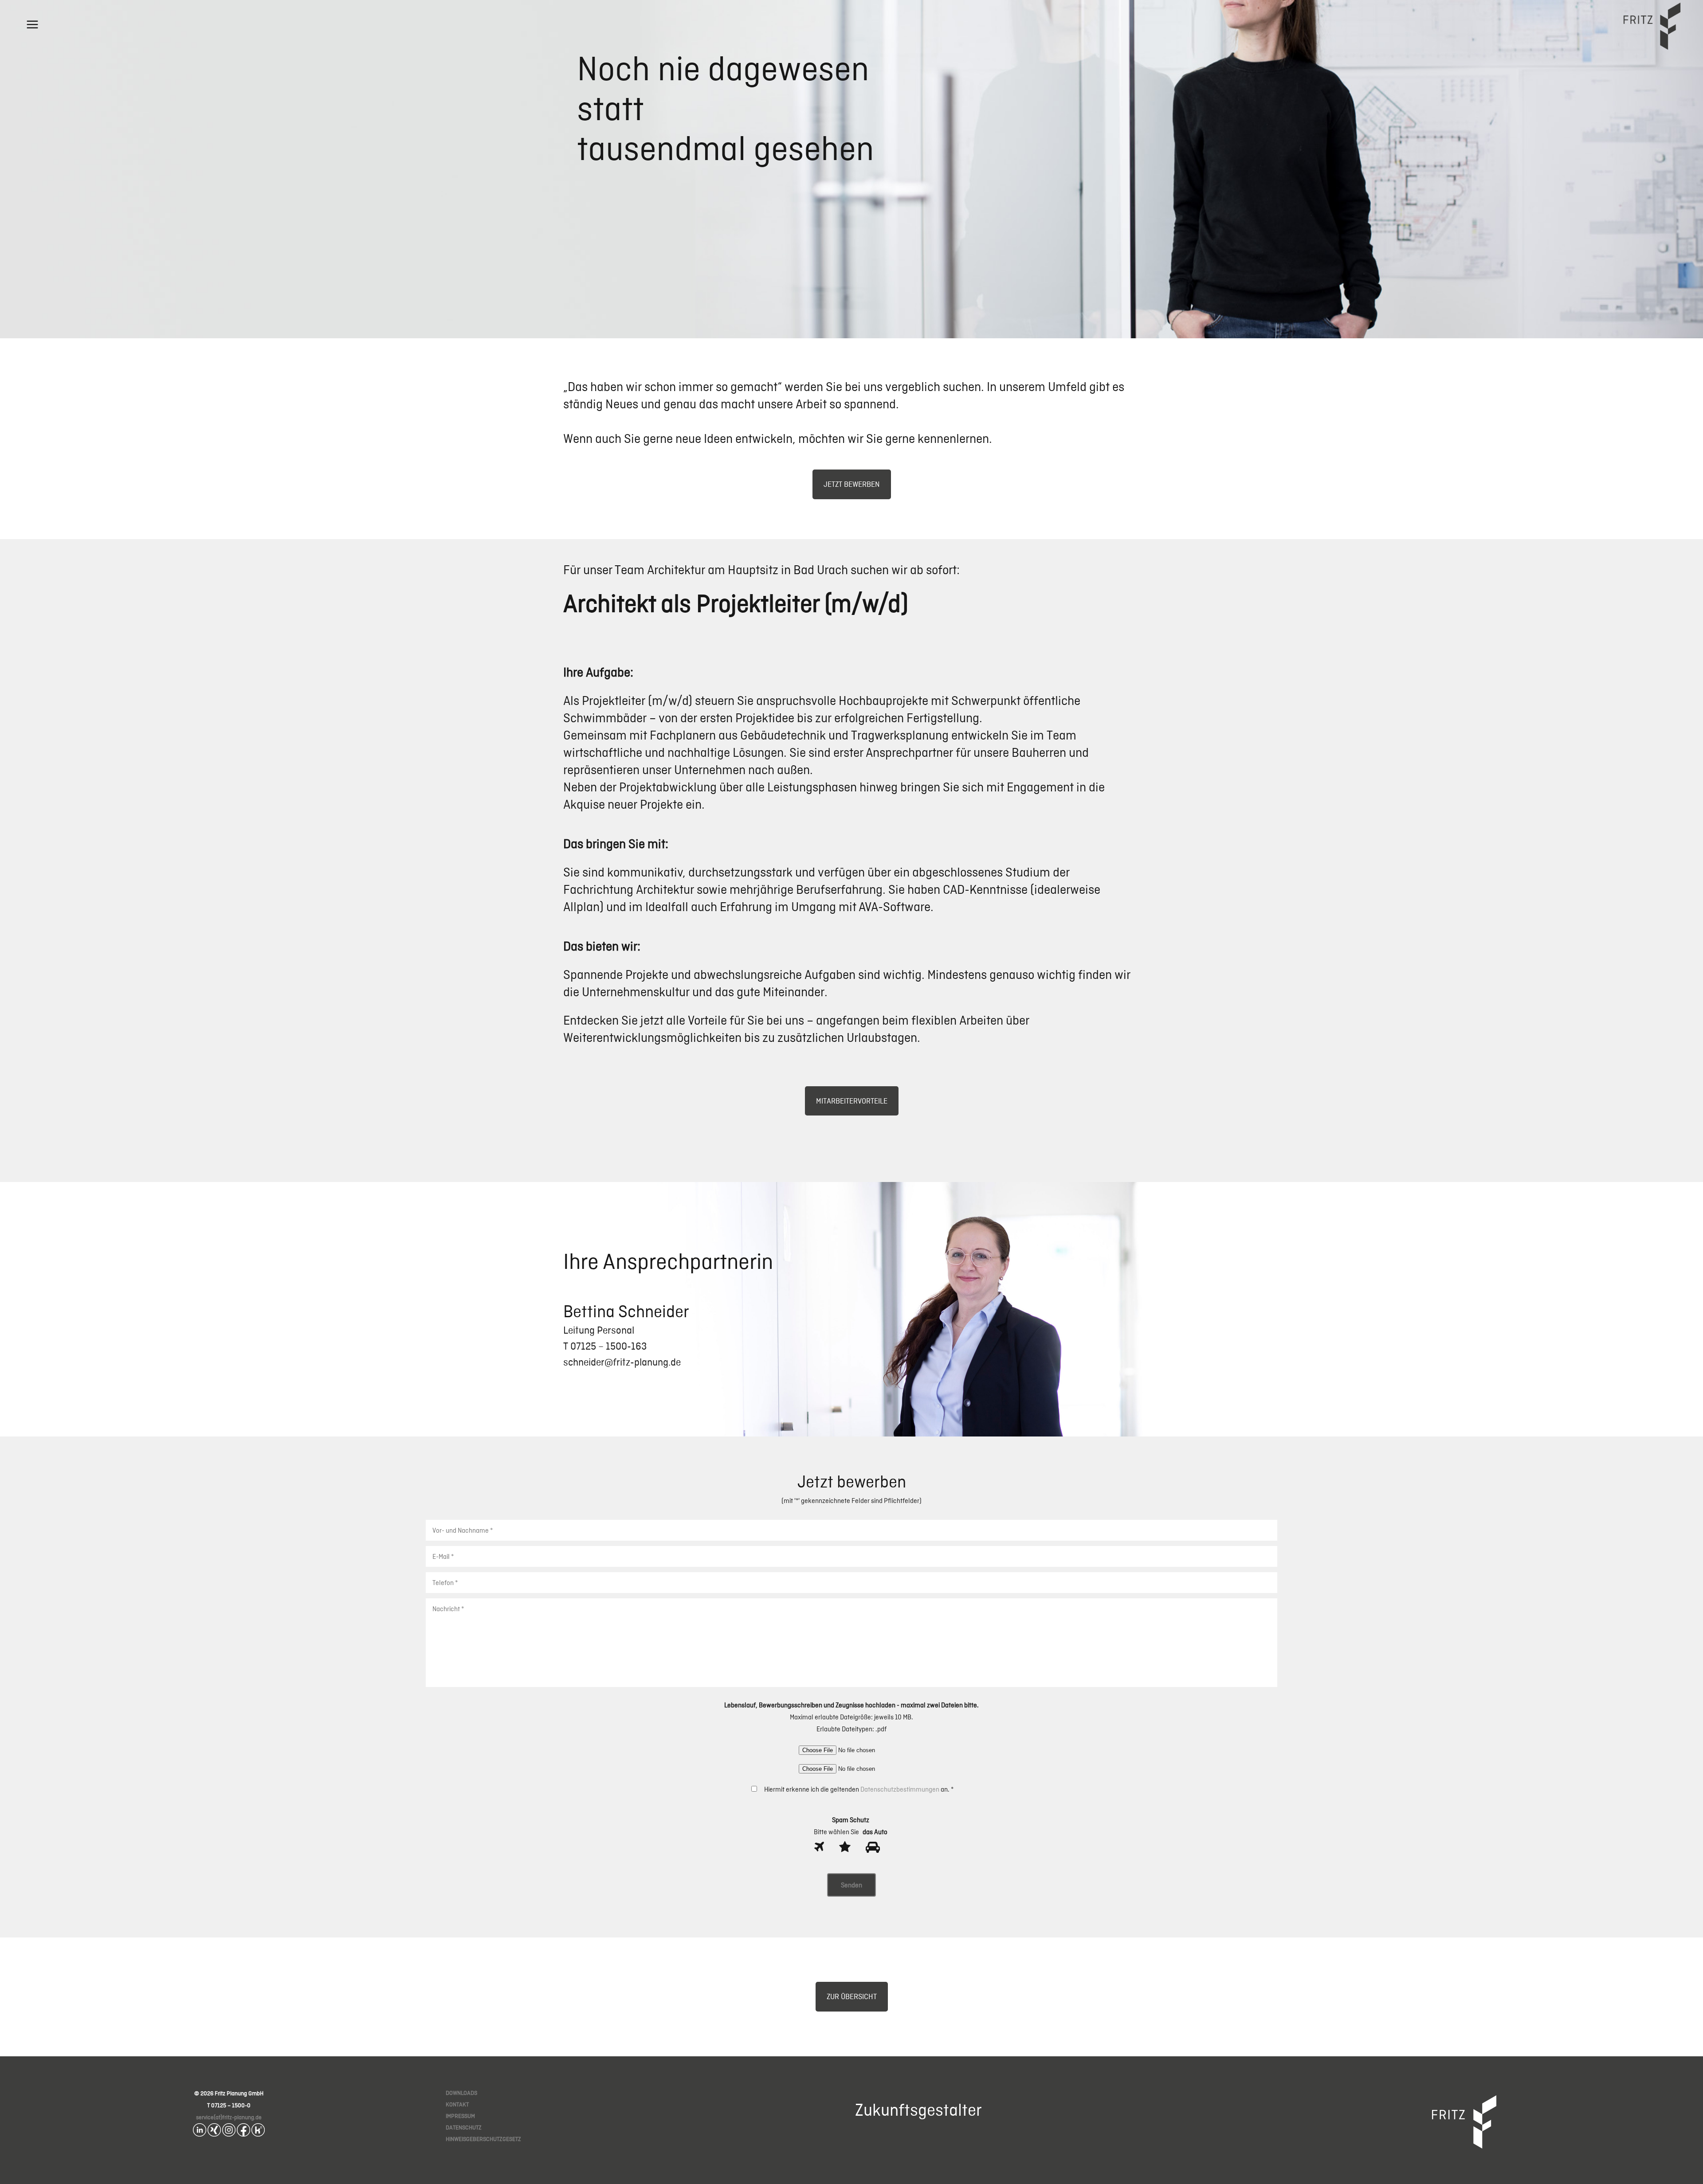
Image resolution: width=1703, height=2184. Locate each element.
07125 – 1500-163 (607, 1346)
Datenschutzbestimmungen (900, 1789)
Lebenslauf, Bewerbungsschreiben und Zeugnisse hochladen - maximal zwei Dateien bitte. (851, 1705)
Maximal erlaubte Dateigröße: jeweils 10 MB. (851, 1717)
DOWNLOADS (461, 2093)
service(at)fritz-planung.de (229, 2117)
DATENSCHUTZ (464, 2127)
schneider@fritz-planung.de (622, 1362)
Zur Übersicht (852, 1996)
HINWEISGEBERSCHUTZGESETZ (483, 2139)
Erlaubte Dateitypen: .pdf (851, 1729)
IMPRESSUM (460, 2116)
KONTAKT (457, 2104)
